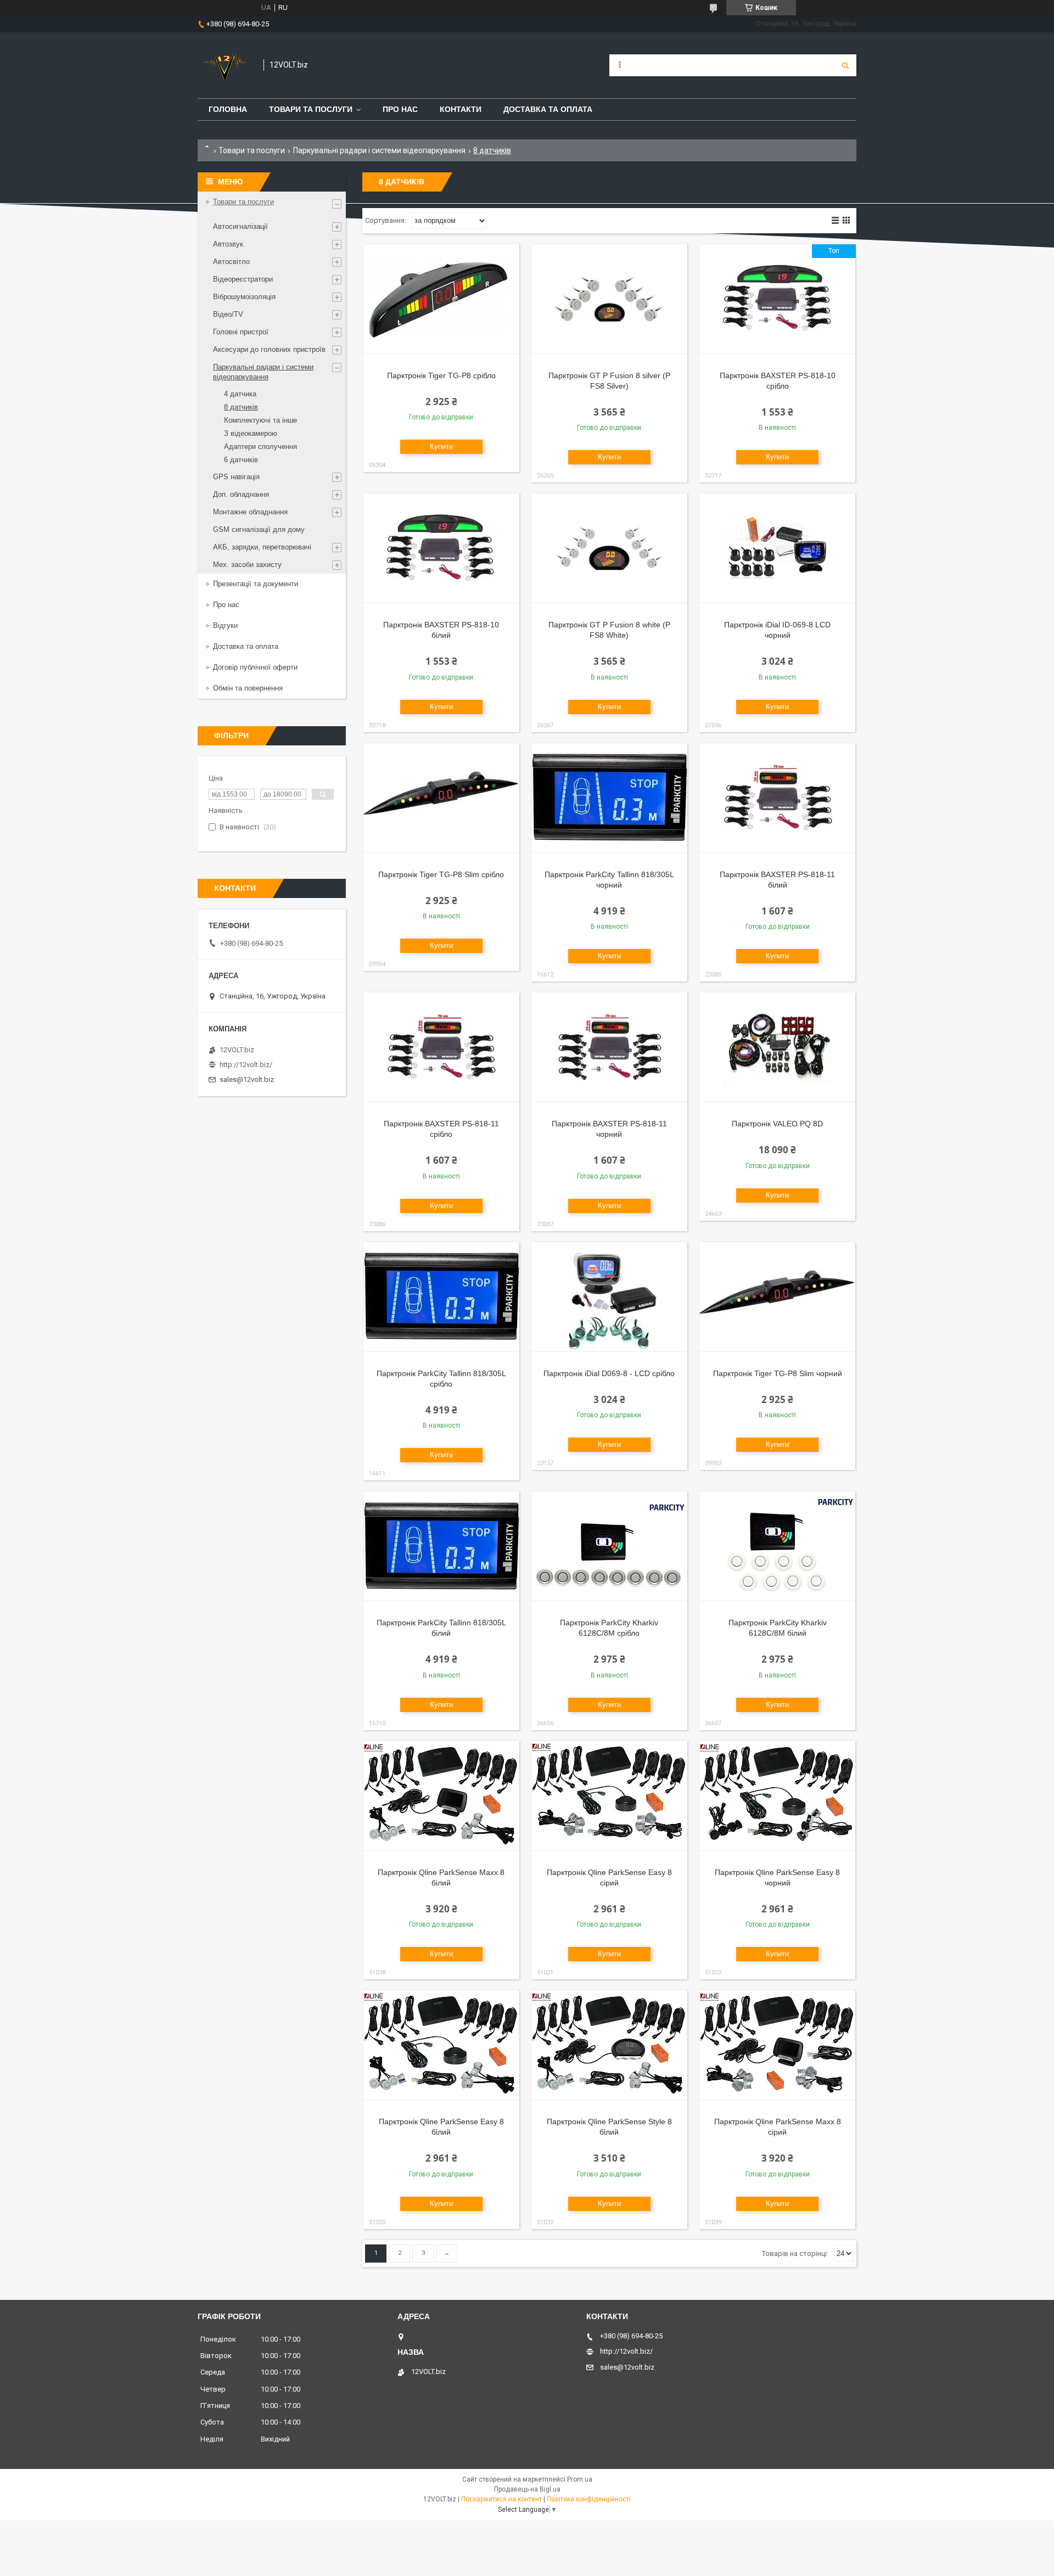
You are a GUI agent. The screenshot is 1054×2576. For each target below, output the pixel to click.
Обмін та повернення (248, 688)
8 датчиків (241, 407)
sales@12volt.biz (247, 1079)
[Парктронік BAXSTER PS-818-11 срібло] (441, 1047)
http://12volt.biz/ (246, 1065)
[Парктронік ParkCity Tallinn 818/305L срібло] (441, 1297)
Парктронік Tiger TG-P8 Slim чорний (778, 1373)
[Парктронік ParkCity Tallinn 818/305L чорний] (609, 798)
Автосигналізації (240, 226)
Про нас (400, 109)
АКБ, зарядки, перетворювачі (262, 547)
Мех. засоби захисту (247, 565)
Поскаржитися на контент (501, 2499)
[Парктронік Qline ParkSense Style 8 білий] (609, 2045)
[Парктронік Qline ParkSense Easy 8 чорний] (777, 1796)
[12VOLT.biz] (225, 65)
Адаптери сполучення (260, 447)
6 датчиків (241, 460)
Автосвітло (231, 262)
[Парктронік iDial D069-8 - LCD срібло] (609, 1297)
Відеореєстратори (243, 279)
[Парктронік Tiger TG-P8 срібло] (441, 299)
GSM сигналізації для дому (259, 529)
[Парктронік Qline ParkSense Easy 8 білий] (441, 2045)
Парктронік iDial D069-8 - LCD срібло (609, 1373)
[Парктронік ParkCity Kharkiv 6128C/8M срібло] (609, 1546)
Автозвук (228, 244)
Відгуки (225, 625)
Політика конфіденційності (589, 2499)
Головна (228, 109)
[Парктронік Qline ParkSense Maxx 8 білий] (441, 1796)
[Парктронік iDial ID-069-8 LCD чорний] (777, 548)
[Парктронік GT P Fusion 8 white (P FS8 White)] (609, 548)
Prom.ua (580, 2479)
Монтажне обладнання (250, 512)
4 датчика (240, 394)
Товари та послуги (311, 109)
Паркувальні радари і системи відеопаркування (379, 150)
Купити (441, 447)
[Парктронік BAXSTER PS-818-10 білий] (441, 548)
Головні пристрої (241, 332)
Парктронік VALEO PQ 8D (777, 1124)
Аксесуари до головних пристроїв (269, 349)
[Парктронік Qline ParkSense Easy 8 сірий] (609, 1796)
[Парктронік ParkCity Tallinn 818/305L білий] (441, 1546)
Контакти (461, 109)
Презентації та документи (256, 584)
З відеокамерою (251, 433)
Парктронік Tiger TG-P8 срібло (441, 375)
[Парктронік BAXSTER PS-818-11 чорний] (609, 1047)
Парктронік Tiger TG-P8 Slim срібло (441, 874)
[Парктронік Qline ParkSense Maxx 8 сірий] (777, 2045)
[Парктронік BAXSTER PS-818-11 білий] (777, 798)
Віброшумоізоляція (244, 297)
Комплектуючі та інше (260, 420)
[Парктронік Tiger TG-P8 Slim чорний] (777, 1297)
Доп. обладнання (241, 494)
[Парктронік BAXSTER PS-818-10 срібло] (777, 299)
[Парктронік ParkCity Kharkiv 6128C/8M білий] (777, 1546)
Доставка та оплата (548, 109)
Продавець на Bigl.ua (527, 2489)
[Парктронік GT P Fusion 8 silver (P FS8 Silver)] (609, 299)
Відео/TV (228, 314)
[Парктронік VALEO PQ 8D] (777, 1047)
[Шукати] (845, 65)
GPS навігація (236, 477)
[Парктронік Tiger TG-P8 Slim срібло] (441, 798)
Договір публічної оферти (255, 667)
